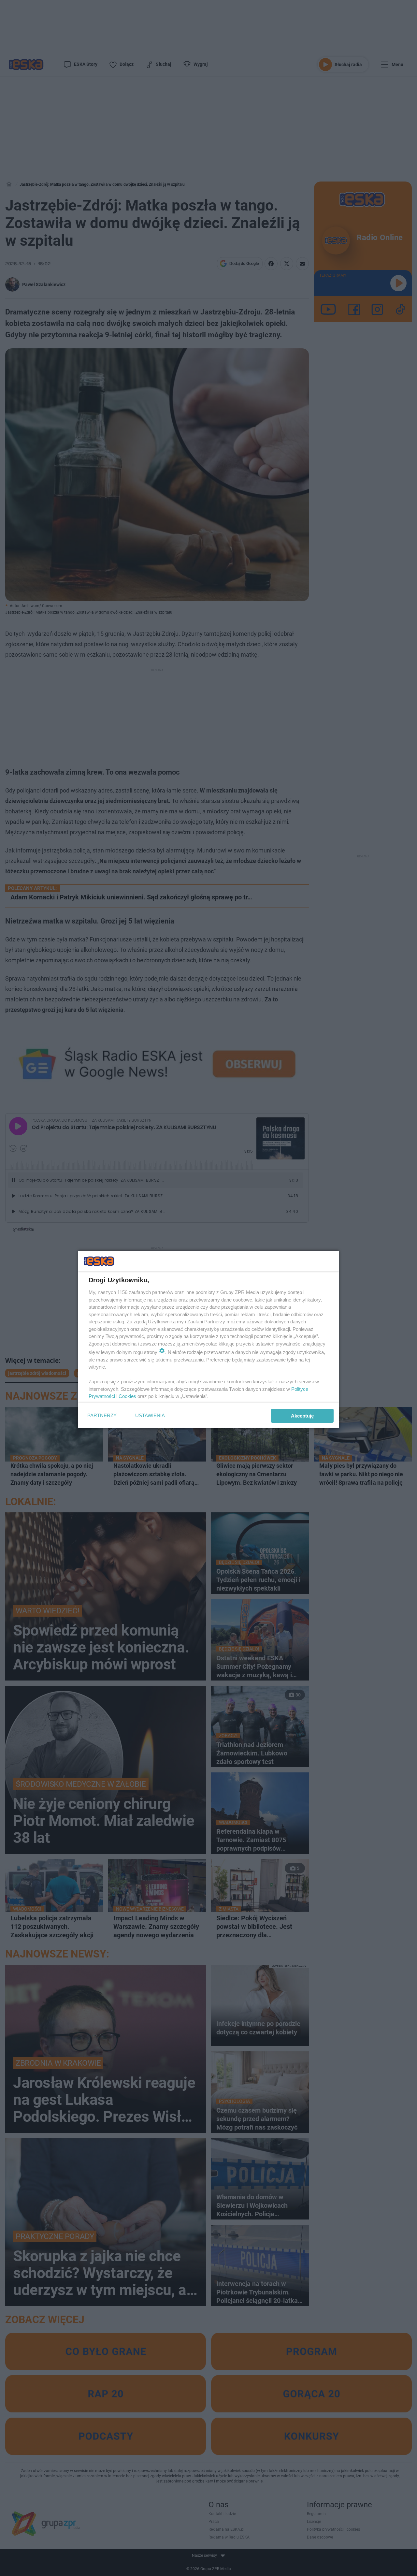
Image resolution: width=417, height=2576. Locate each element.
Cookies (127, 1396)
